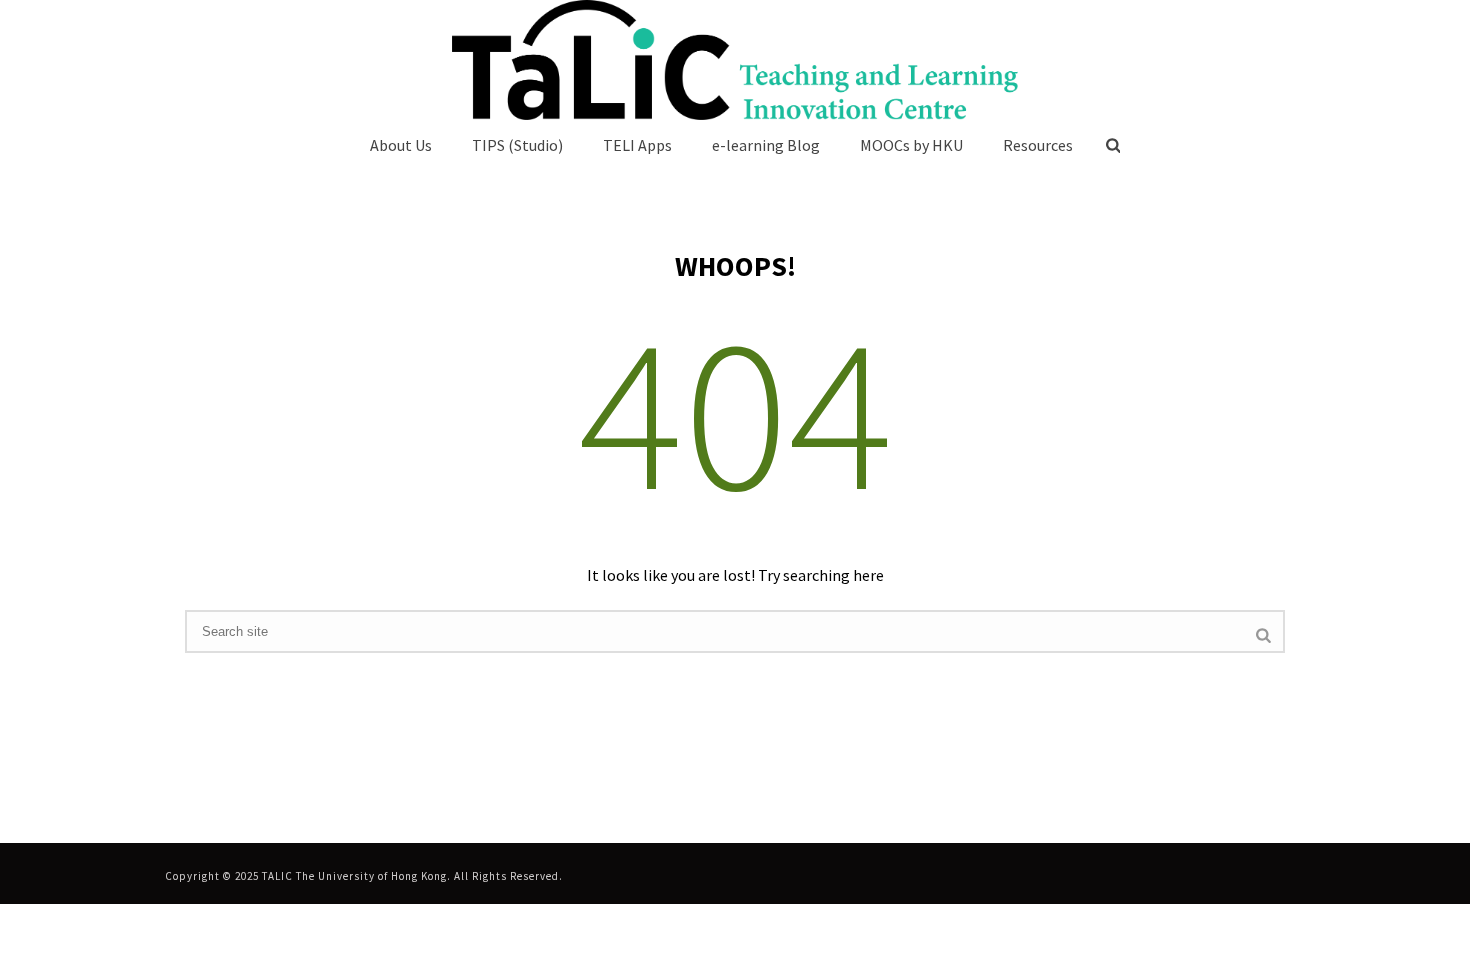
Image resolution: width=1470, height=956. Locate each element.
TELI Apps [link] (637, 145)
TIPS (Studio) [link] (517, 145)
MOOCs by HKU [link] (911, 145)
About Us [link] (401, 145)
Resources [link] (1038, 145)
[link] (734, 60)
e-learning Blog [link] (766, 145)
